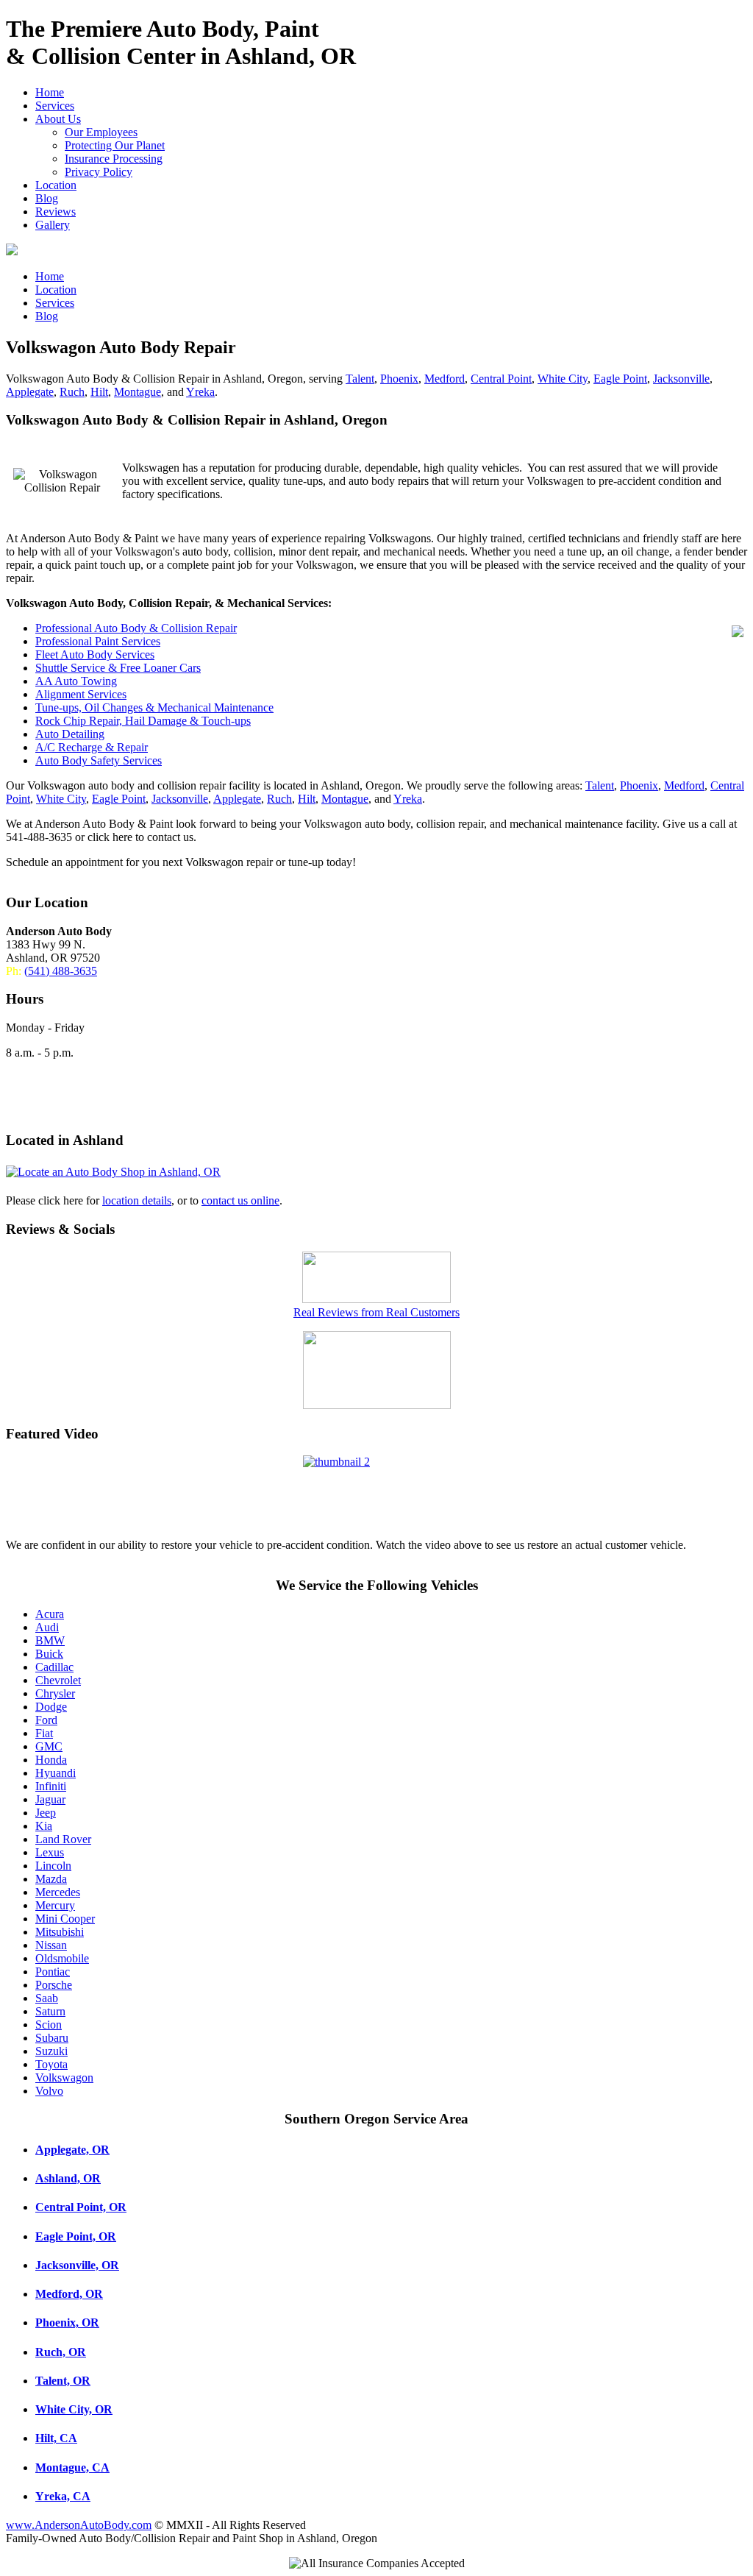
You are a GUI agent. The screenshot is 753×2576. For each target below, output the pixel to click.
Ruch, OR (61, 2352)
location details (137, 1200)
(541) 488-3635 (61, 971)
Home (50, 92)
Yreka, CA (63, 2496)
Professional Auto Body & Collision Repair (136, 628)
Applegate (30, 392)
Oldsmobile (62, 1958)
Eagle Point (620, 379)
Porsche (54, 1985)
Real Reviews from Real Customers (376, 1312)
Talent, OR (63, 2381)
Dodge (51, 1707)
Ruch (72, 392)
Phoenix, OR (67, 2323)
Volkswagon (64, 2078)
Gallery (53, 225)
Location (56, 185)
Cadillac (54, 1667)
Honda (51, 1760)
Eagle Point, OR (76, 2236)
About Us (58, 119)
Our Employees (101, 132)
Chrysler (55, 1693)
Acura (50, 1614)
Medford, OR (69, 2294)
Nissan (51, 1945)
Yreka (200, 392)
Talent (360, 379)
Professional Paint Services (98, 641)
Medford (445, 379)
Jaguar (50, 1799)
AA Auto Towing (76, 681)
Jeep (46, 1813)
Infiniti (51, 1786)
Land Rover (63, 1839)
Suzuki (51, 2051)
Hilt (99, 392)
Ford (46, 1720)
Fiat (44, 1733)
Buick (49, 1654)
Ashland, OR (68, 2178)
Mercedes (58, 1892)
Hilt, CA (56, 2438)
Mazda (51, 1879)
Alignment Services (81, 694)
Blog (47, 198)
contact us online (240, 1200)
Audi (47, 1627)
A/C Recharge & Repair (92, 747)
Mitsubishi (60, 1932)
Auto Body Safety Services (99, 760)
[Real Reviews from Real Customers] (376, 1299)
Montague (138, 392)
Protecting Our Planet (115, 145)
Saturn (50, 2011)
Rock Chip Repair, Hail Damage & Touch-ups (143, 721)
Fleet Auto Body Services (95, 654)
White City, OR (74, 2409)
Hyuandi (56, 1773)
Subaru (52, 2038)
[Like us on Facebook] (377, 1405)
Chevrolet (58, 1680)
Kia (44, 1826)
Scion (49, 2025)
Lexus (50, 1852)
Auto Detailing (70, 734)
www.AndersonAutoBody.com (79, 2525)
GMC (49, 1746)
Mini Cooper (65, 1919)
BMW (50, 1640)
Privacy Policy (99, 172)
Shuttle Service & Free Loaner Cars (118, 668)
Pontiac (53, 1972)
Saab (47, 1998)
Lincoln (53, 1866)
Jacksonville (681, 379)
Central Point (501, 379)
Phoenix (399, 379)
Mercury (55, 1905)
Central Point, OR (81, 2207)
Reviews (56, 212)
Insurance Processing (114, 159)
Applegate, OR (72, 2150)
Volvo (49, 2091)
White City (563, 379)
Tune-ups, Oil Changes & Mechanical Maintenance (154, 707)
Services (55, 106)
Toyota (51, 2064)
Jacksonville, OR (77, 2265)
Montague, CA (72, 2467)
